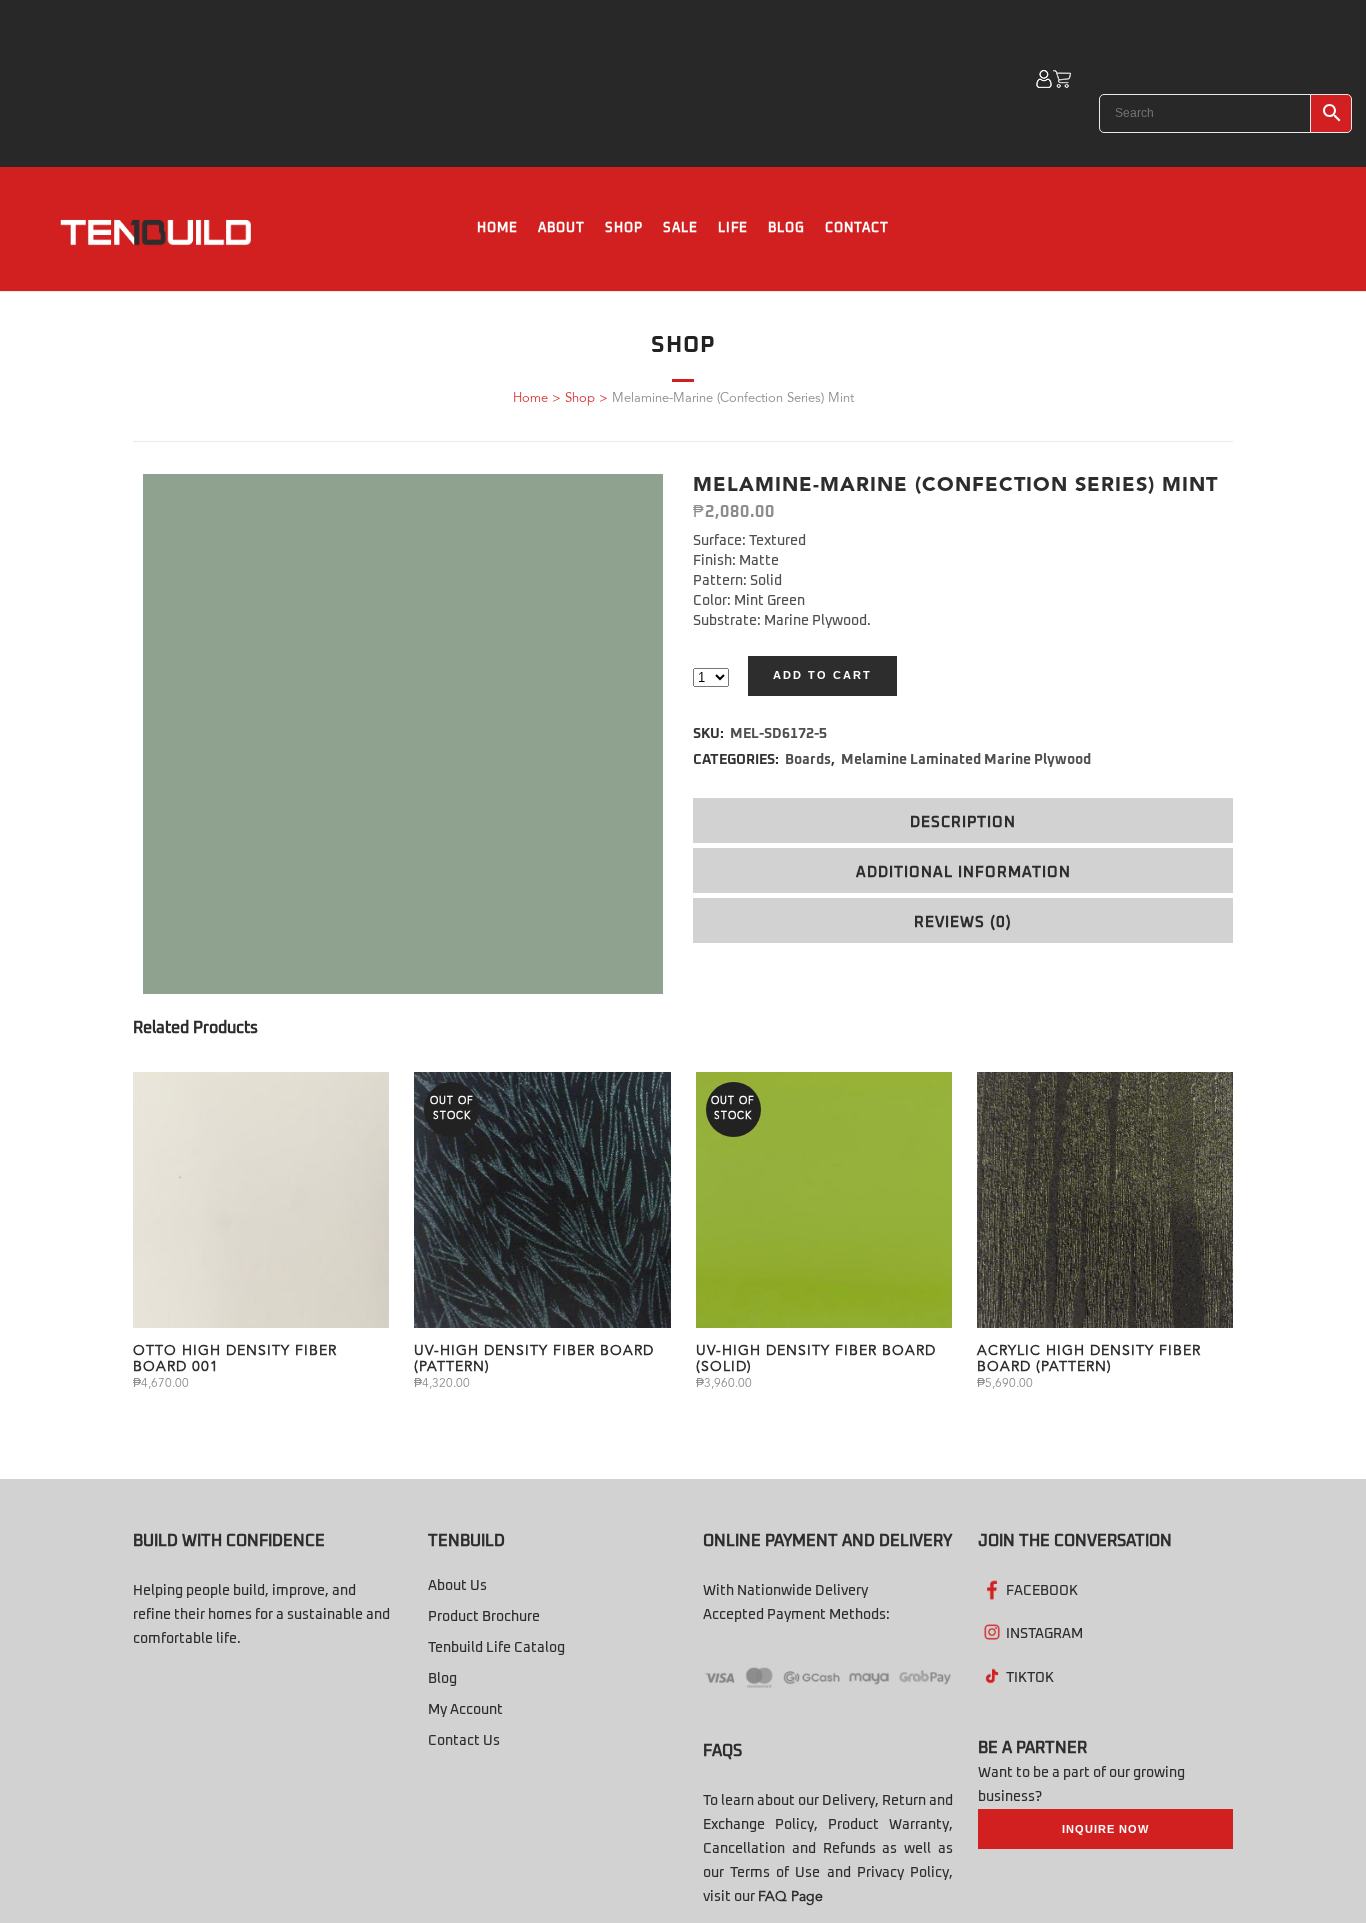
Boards (808, 760)
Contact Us (464, 1741)
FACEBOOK (1042, 1591)
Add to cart (822, 675)
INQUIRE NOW (1105, 1829)
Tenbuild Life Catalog (496, 1648)
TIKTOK (1030, 1678)
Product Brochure (484, 1617)
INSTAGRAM (1044, 1634)
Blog (442, 1679)
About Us (457, 1586)
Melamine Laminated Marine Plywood (966, 760)
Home (530, 398)
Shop (580, 398)
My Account (465, 1710)
